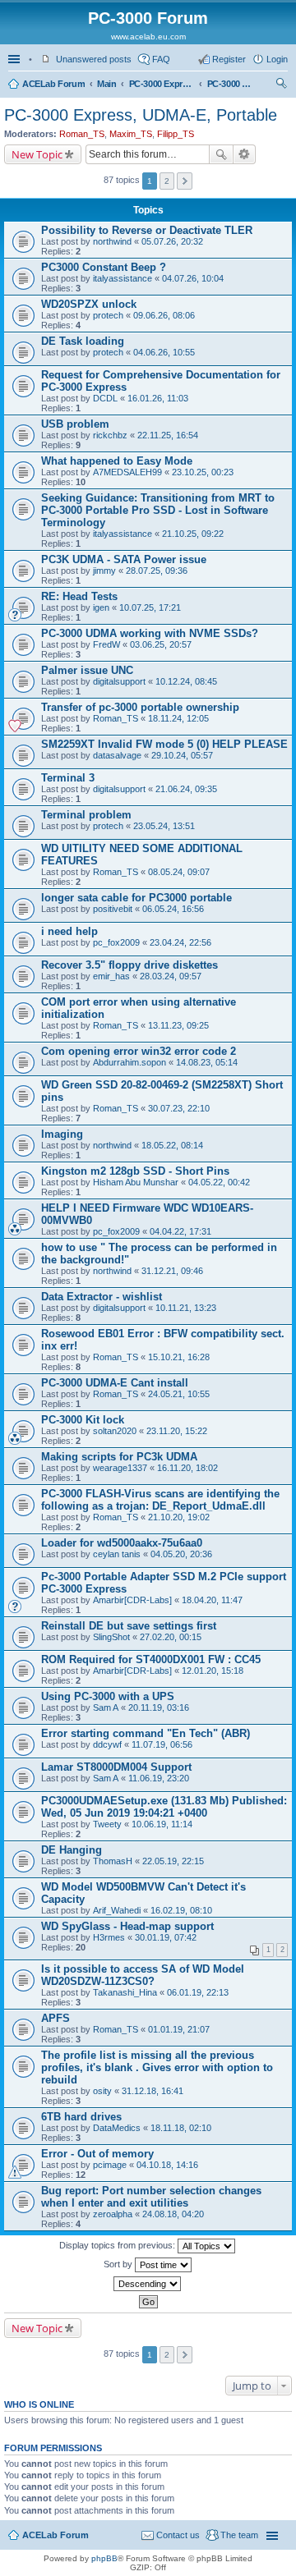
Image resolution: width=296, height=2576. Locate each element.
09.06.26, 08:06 (164, 315)
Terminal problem (86, 815)
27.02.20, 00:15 (171, 1637)
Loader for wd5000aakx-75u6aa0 (122, 1543)
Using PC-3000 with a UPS (108, 1696)
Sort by (119, 2264)
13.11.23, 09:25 (178, 1025)
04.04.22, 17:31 (180, 1231)
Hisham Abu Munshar (136, 1182)
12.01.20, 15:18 (213, 1671)
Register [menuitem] (229, 59)
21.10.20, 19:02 (179, 1517)
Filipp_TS (176, 134)
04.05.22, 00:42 (219, 1182)
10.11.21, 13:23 (186, 1308)
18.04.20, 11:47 (212, 1600)
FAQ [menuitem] (161, 59)
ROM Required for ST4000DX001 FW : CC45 (151, 1659)
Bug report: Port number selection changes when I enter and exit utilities (151, 2197)
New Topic (37, 154)
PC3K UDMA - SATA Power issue (124, 559)
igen (101, 607)
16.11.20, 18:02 (187, 1468)
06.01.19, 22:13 (198, 1992)
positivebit (113, 909)
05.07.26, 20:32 (172, 241)
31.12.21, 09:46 (172, 1271)
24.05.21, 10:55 (179, 1394)
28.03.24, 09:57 (171, 976)
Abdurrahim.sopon (129, 1062)
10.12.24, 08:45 (186, 681)
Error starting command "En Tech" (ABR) (146, 1733)
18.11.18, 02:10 (181, 2128)
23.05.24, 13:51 (164, 826)
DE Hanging (72, 1850)
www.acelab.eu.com (148, 37)
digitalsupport (119, 681)
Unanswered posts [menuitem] (94, 59)
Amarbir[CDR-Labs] (132, 1600)
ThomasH (113, 1861)
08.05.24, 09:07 (179, 872)
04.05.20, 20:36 (181, 1554)
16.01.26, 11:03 (158, 398)
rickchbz (110, 435)
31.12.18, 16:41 (153, 2091)
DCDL (105, 398)
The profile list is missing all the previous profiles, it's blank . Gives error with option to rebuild (157, 2067)
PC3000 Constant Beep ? (104, 267)
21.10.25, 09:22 (193, 534)
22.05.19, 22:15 (173, 1861)
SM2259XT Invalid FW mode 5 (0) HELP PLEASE (164, 744)
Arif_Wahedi (117, 1910)
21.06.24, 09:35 (186, 789)
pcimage (110, 2165)
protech (108, 315)
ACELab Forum (53, 84)
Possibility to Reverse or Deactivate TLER (147, 230)
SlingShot (111, 1637)
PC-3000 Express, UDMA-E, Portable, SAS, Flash (162, 84)
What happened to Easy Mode (117, 461)
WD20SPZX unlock (89, 304)
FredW (106, 644)
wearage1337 (120, 1468)
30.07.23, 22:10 (179, 1108)
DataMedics (117, 2128)
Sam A (106, 1707)
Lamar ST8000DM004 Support (116, 1767)
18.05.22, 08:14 (172, 1145)
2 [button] (167, 181)
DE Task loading (83, 341)
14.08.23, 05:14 (207, 1062)
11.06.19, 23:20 (159, 1778)
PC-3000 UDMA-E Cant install (115, 1383)
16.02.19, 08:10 (181, 1910)
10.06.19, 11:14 (162, 1824)
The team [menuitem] (239, 2535)
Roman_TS (82, 134)
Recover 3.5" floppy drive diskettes (129, 965)
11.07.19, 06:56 (162, 1744)
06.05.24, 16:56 (173, 909)
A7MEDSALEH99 (127, 472)
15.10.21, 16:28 (179, 1357)
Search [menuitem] (281, 85)
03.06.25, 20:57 (161, 644)
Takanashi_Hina (125, 1992)
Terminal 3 (68, 778)
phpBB (104, 2558)
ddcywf (107, 1744)
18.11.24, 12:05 (178, 718)
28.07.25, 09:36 (157, 571)
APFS (55, 2018)
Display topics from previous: (118, 2245)
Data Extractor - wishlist (102, 1297)
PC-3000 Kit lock (83, 1420)
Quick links (16, 59)
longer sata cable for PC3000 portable (136, 898)
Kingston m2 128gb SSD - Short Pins (135, 1171)
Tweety (107, 1824)
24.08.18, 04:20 (173, 2214)
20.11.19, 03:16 (159, 1707)
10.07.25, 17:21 (150, 607)
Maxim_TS (131, 134)
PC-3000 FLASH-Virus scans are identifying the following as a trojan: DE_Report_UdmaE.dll (160, 1500)
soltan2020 (115, 1431)
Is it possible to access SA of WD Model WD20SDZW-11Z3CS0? (143, 1975)
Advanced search (245, 154)
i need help (69, 931)
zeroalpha (113, 2214)
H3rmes (109, 1937)
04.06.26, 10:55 (164, 352)
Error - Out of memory (97, 2154)
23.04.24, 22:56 (180, 942)
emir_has (111, 976)
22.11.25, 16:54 (168, 435)
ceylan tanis (117, 1554)
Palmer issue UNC (87, 670)
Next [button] (185, 181)
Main (106, 84)
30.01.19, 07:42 (166, 1937)
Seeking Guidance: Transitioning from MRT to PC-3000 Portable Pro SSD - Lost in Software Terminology (158, 510)
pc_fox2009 (116, 942)
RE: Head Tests (79, 596)
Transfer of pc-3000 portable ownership (140, 707)
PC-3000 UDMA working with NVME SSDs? (150, 633)
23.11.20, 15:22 (177, 1431)
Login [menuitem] (277, 59)
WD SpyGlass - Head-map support (127, 1926)
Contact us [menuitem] (178, 2535)
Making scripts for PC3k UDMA (119, 1457)
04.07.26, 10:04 (193, 278)
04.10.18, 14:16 (167, 2165)
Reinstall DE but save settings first (129, 1626)
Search (221, 154)
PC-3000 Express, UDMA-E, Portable (232, 84)
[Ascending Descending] (148, 2284)
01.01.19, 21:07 (179, 2029)
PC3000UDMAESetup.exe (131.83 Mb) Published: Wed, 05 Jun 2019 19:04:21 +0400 (164, 1807)
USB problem (75, 424)
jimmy (104, 571)
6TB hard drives (81, 2117)
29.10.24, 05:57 (182, 755)
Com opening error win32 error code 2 (139, 1051)
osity (102, 2091)
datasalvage (117, 755)
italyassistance (123, 278)
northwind (112, 241)
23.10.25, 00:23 (203, 472)
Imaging (62, 1134)
